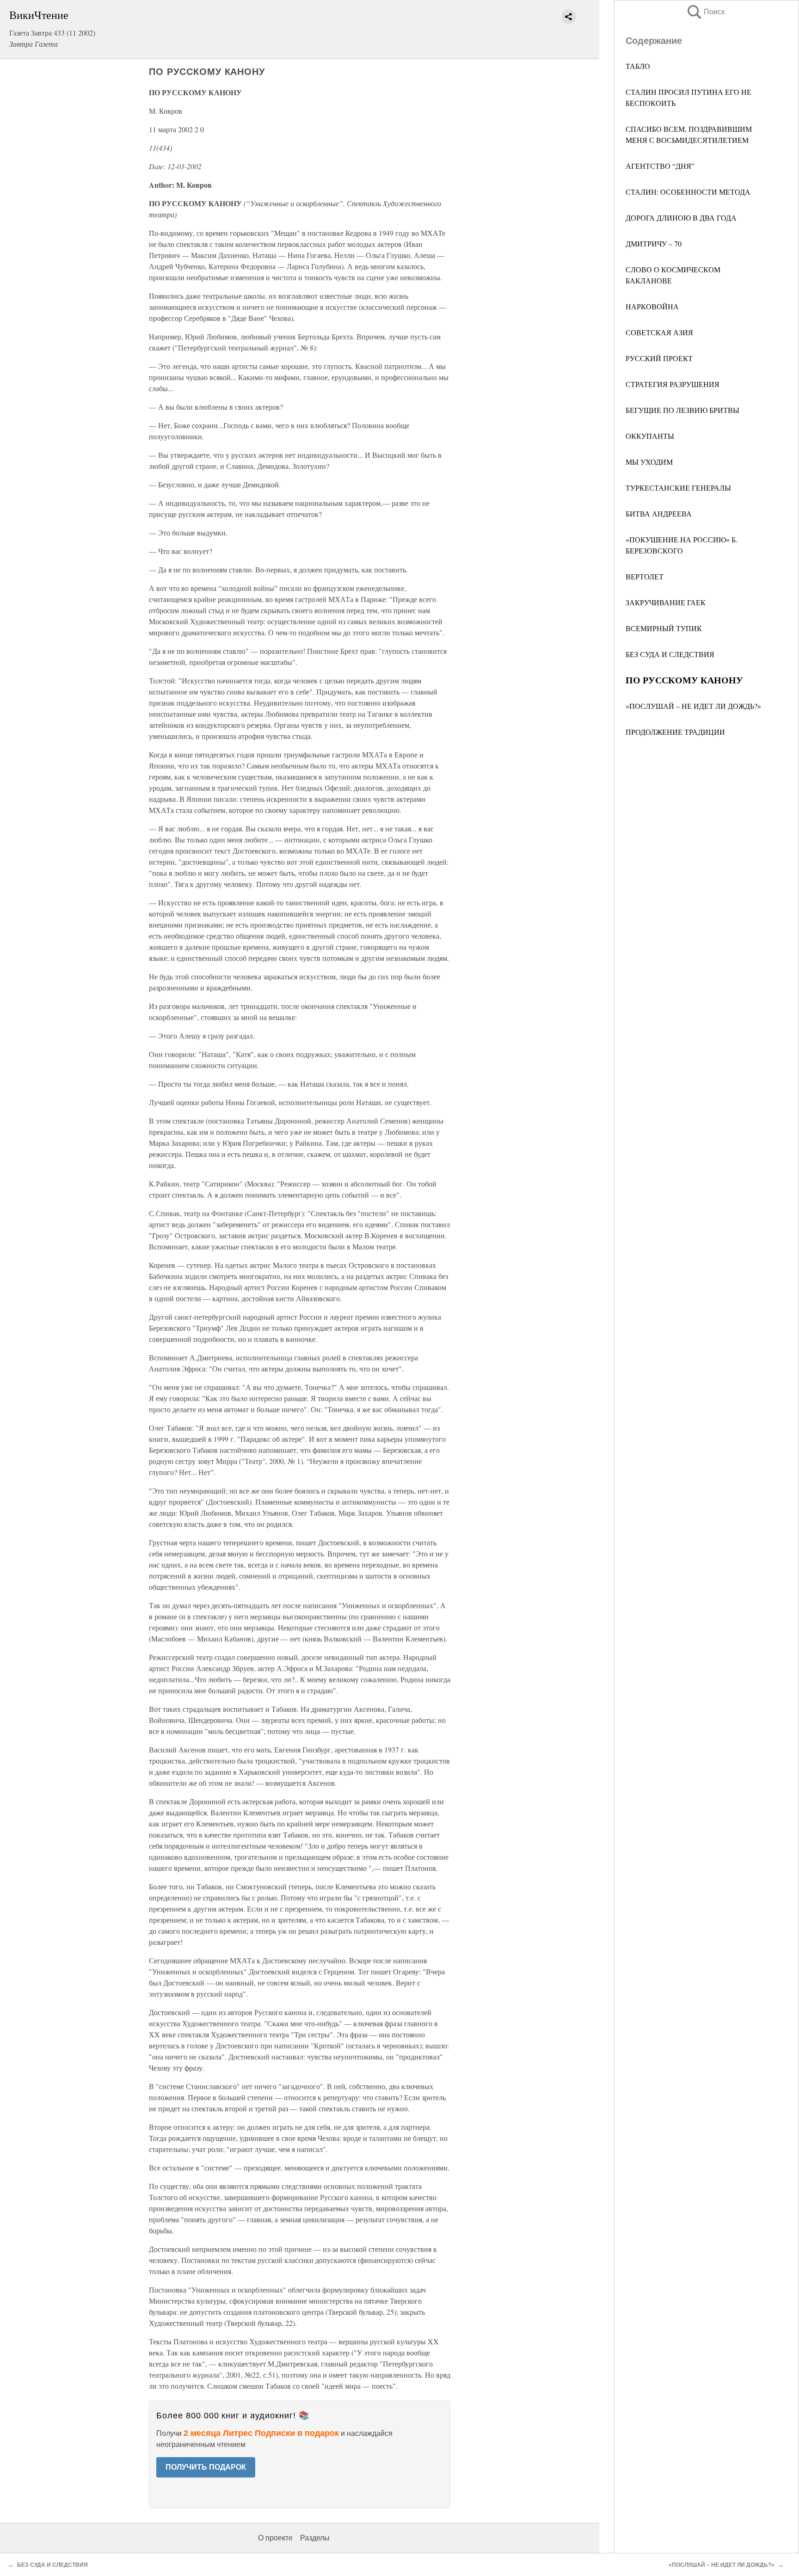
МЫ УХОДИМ (649, 462)
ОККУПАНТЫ (650, 436)
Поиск (705, 12)
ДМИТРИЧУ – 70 (654, 243)
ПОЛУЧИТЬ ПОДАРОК (206, 2467)
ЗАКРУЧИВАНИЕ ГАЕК (666, 602)
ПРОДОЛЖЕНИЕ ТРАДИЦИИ (675, 732)
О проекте (275, 2538)
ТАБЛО (638, 66)
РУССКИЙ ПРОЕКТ (659, 358)
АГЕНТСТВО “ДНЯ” (660, 166)
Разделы (315, 2538)
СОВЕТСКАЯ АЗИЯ (659, 332)
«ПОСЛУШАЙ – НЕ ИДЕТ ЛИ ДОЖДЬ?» (693, 706)
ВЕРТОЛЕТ (645, 576)
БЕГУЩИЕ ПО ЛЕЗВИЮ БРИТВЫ (682, 410)
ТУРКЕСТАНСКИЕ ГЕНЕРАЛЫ (678, 488)
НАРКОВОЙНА (652, 306)
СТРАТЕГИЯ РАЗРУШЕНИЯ (673, 384)
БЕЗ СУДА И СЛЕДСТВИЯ (670, 654)
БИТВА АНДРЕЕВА (659, 513)
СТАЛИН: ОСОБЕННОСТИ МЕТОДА (688, 192)
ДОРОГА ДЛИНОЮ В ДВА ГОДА (681, 218)
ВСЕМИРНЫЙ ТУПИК (664, 628)
